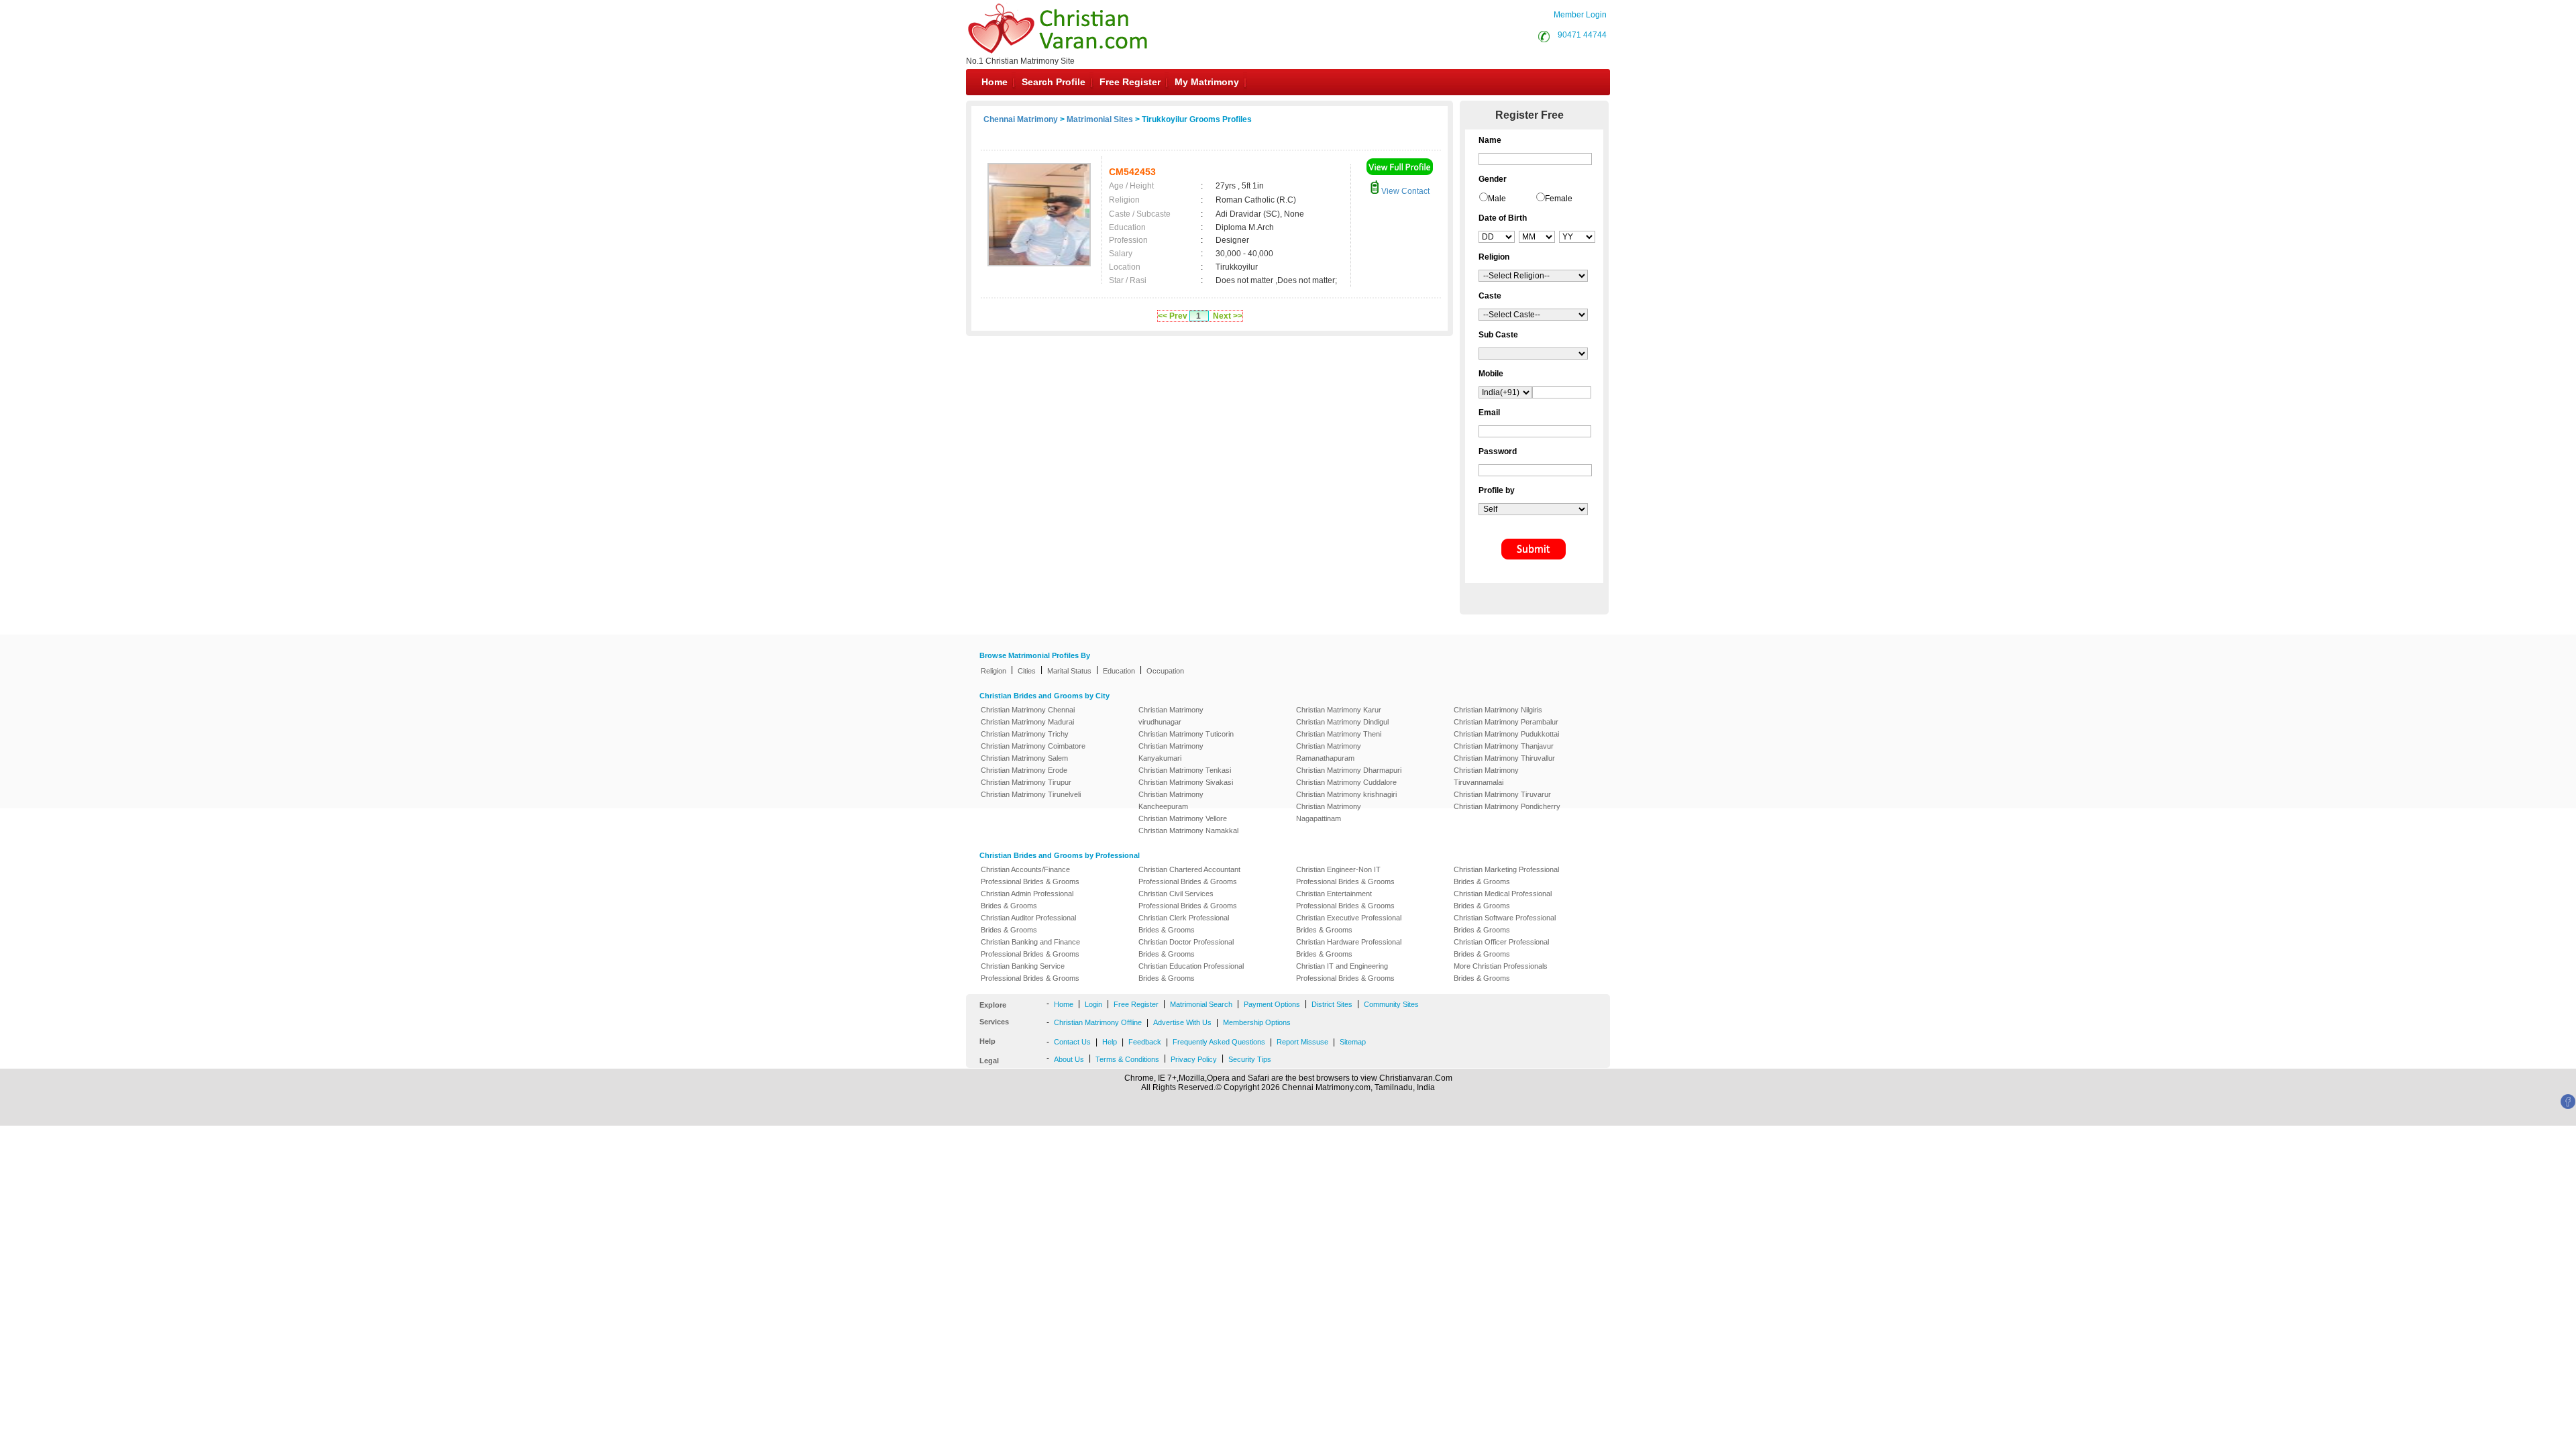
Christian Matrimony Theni (1339, 734)
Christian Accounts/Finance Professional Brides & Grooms (1030, 875)
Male (1497, 199)
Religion (994, 671)
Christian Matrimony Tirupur (1026, 782)
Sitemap (1353, 1042)
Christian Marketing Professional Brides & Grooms (1506, 875)
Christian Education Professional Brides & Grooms (1191, 972)
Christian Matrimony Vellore (1183, 818)
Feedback (1145, 1042)
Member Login (1580, 15)
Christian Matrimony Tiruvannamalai (1486, 776)
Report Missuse (1302, 1042)
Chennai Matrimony (1021, 119)
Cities (1027, 671)
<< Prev (1173, 316)
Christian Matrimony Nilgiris (1498, 710)
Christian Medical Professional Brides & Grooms (1503, 900)
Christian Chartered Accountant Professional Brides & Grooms (1189, 875)
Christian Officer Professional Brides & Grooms (1501, 948)
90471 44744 (1582, 35)
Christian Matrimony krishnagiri (1346, 794)
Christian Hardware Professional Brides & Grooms (1349, 948)
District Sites (1332, 1004)
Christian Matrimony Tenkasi (1185, 770)
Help (1110, 1042)
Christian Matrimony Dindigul (1342, 722)
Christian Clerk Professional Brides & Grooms (1184, 924)
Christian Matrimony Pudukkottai (1506, 734)
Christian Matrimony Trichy (1025, 734)
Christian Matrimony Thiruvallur (1504, 758)
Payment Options (1272, 1004)
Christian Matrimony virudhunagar (1171, 716)
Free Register (1130, 82)
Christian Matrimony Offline (1098, 1022)
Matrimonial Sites (1100, 119)
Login (1093, 1004)
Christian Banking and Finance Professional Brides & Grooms (1030, 948)
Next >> (1228, 316)
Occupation (1165, 671)
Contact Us (1072, 1042)
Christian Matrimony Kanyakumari (1171, 752)
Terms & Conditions (1127, 1059)
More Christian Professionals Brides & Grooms (1501, 972)
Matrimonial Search (1201, 1004)
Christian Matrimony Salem (1024, 758)
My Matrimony (1207, 82)
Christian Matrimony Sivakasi (1186, 782)
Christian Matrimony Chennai (1028, 710)
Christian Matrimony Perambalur (1506, 722)
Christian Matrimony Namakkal (1188, 830)
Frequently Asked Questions (1219, 1042)
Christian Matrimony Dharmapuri (1349, 770)
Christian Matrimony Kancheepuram (1171, 800)
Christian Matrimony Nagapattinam (1329, 812)
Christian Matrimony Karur (1339, 710)
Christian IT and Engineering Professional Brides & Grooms (1345, 972)
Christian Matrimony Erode (1024, 770)
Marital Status (1069, 671)
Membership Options (1257, 1022)
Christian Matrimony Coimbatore (1033, 746)
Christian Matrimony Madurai (1027, 722)
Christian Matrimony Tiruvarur (1502, 794)
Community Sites (1391, 1004)
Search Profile (1054, 82)
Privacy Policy (1194, 1059)
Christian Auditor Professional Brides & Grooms (1028, 924)
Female (1559, 199)
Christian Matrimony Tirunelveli (1031, 794)
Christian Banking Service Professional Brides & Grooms (1030, 972)
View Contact (1404, 191)
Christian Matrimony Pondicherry (1507, 806)
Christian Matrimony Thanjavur (1504, 746)
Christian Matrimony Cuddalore (1346, 782)
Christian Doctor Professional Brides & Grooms (1186, 948)
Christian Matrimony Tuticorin (1186, 734)
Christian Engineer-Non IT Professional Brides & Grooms (1345, 875)
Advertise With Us (1182, 1022)
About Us (1069, 1059)
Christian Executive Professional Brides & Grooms (1349, 924)
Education (1119, 671)
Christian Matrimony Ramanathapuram (1329, 752)
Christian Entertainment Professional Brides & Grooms (1345, 900)
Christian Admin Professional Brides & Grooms (1027, 900)
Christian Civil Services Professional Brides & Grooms (1188, 900)
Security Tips (1250, 1059)
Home (995, 82)
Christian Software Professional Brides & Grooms (1505, 924)
